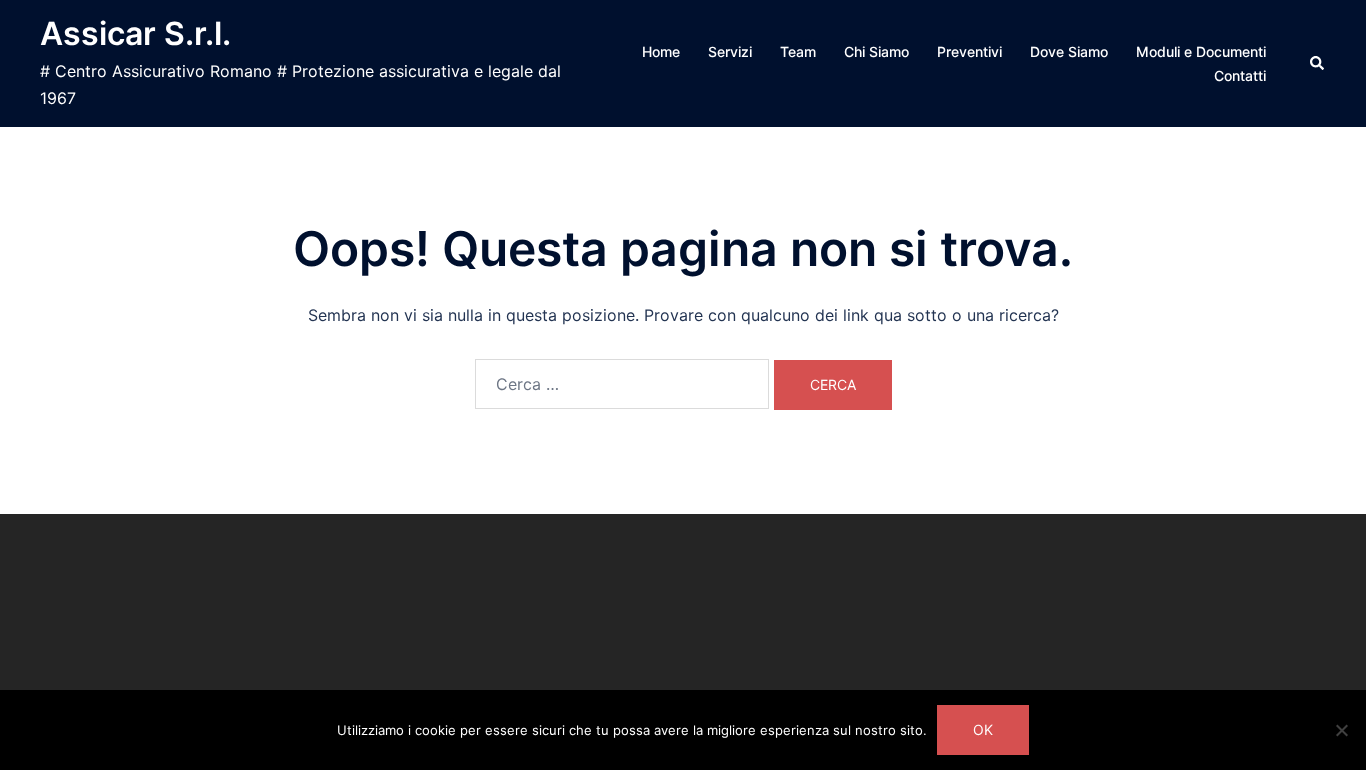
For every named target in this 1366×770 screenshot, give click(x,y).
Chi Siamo (876, 51)
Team (798, 51)
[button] (1318, 63)
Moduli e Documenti (1201, 51)
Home (661, 51)
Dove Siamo (1069, 51)
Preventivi (969, 51)
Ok (983, 729)
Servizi (730, 51)
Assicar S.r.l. (135, 33)
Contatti (1240, 75)
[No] (1341, 730)
